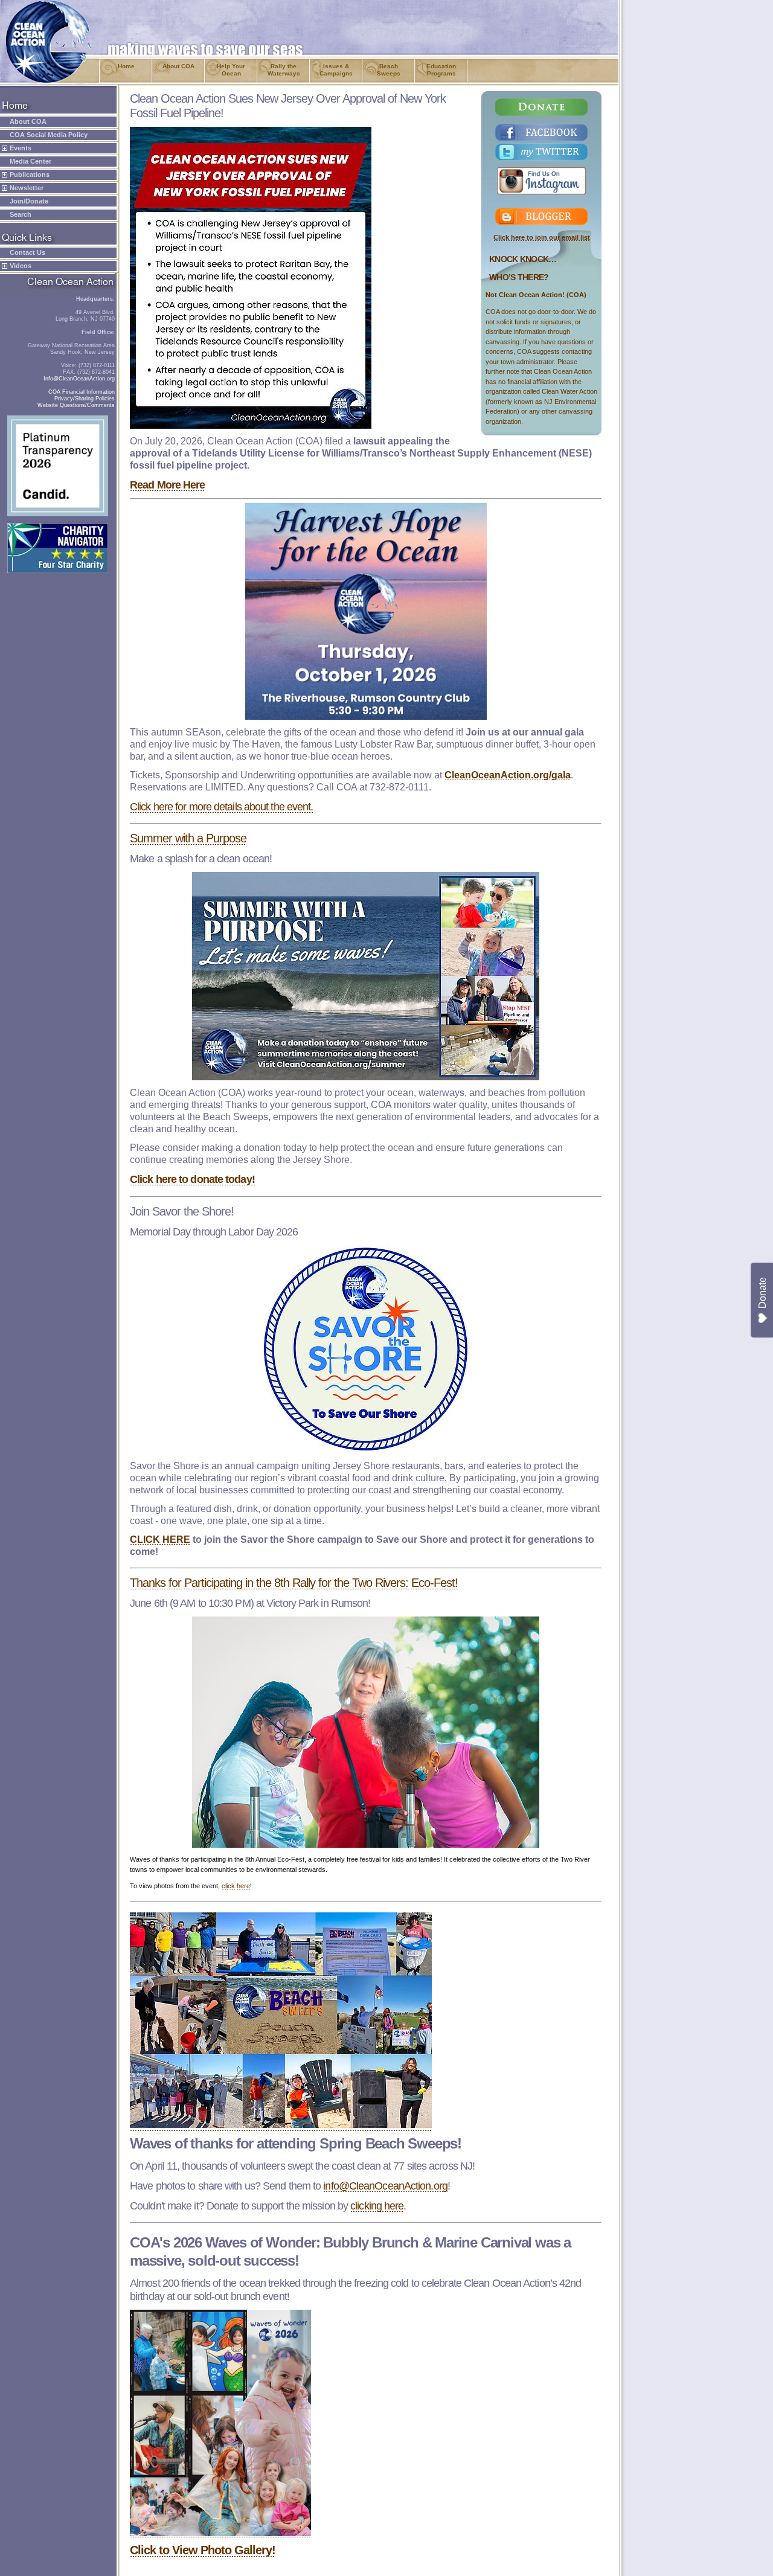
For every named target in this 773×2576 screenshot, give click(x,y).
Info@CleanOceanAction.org (79, 379)
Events (21, 148)
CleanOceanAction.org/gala (508, 775)
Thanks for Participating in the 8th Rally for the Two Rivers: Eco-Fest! (294, 1583)
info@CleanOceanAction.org (385, 2186)
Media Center (30, 161)
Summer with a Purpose (188, 838)
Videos (21, 266)
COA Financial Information (82, 392)
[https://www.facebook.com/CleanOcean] (542, 132)
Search (21, 214)
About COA (28, 121)
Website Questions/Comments (76, 405)
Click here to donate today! (192, 1179)
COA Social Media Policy (49, 135)
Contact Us (27, 252)
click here (236, 1886)
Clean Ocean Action (43, 5)
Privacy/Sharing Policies (85, 399)
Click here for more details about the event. (221, 807)
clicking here (377, 2206)
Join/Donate (29, 201)
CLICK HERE (160, 1540)
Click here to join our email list (542, 237)
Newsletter (27, 188)
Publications (30, 175)
